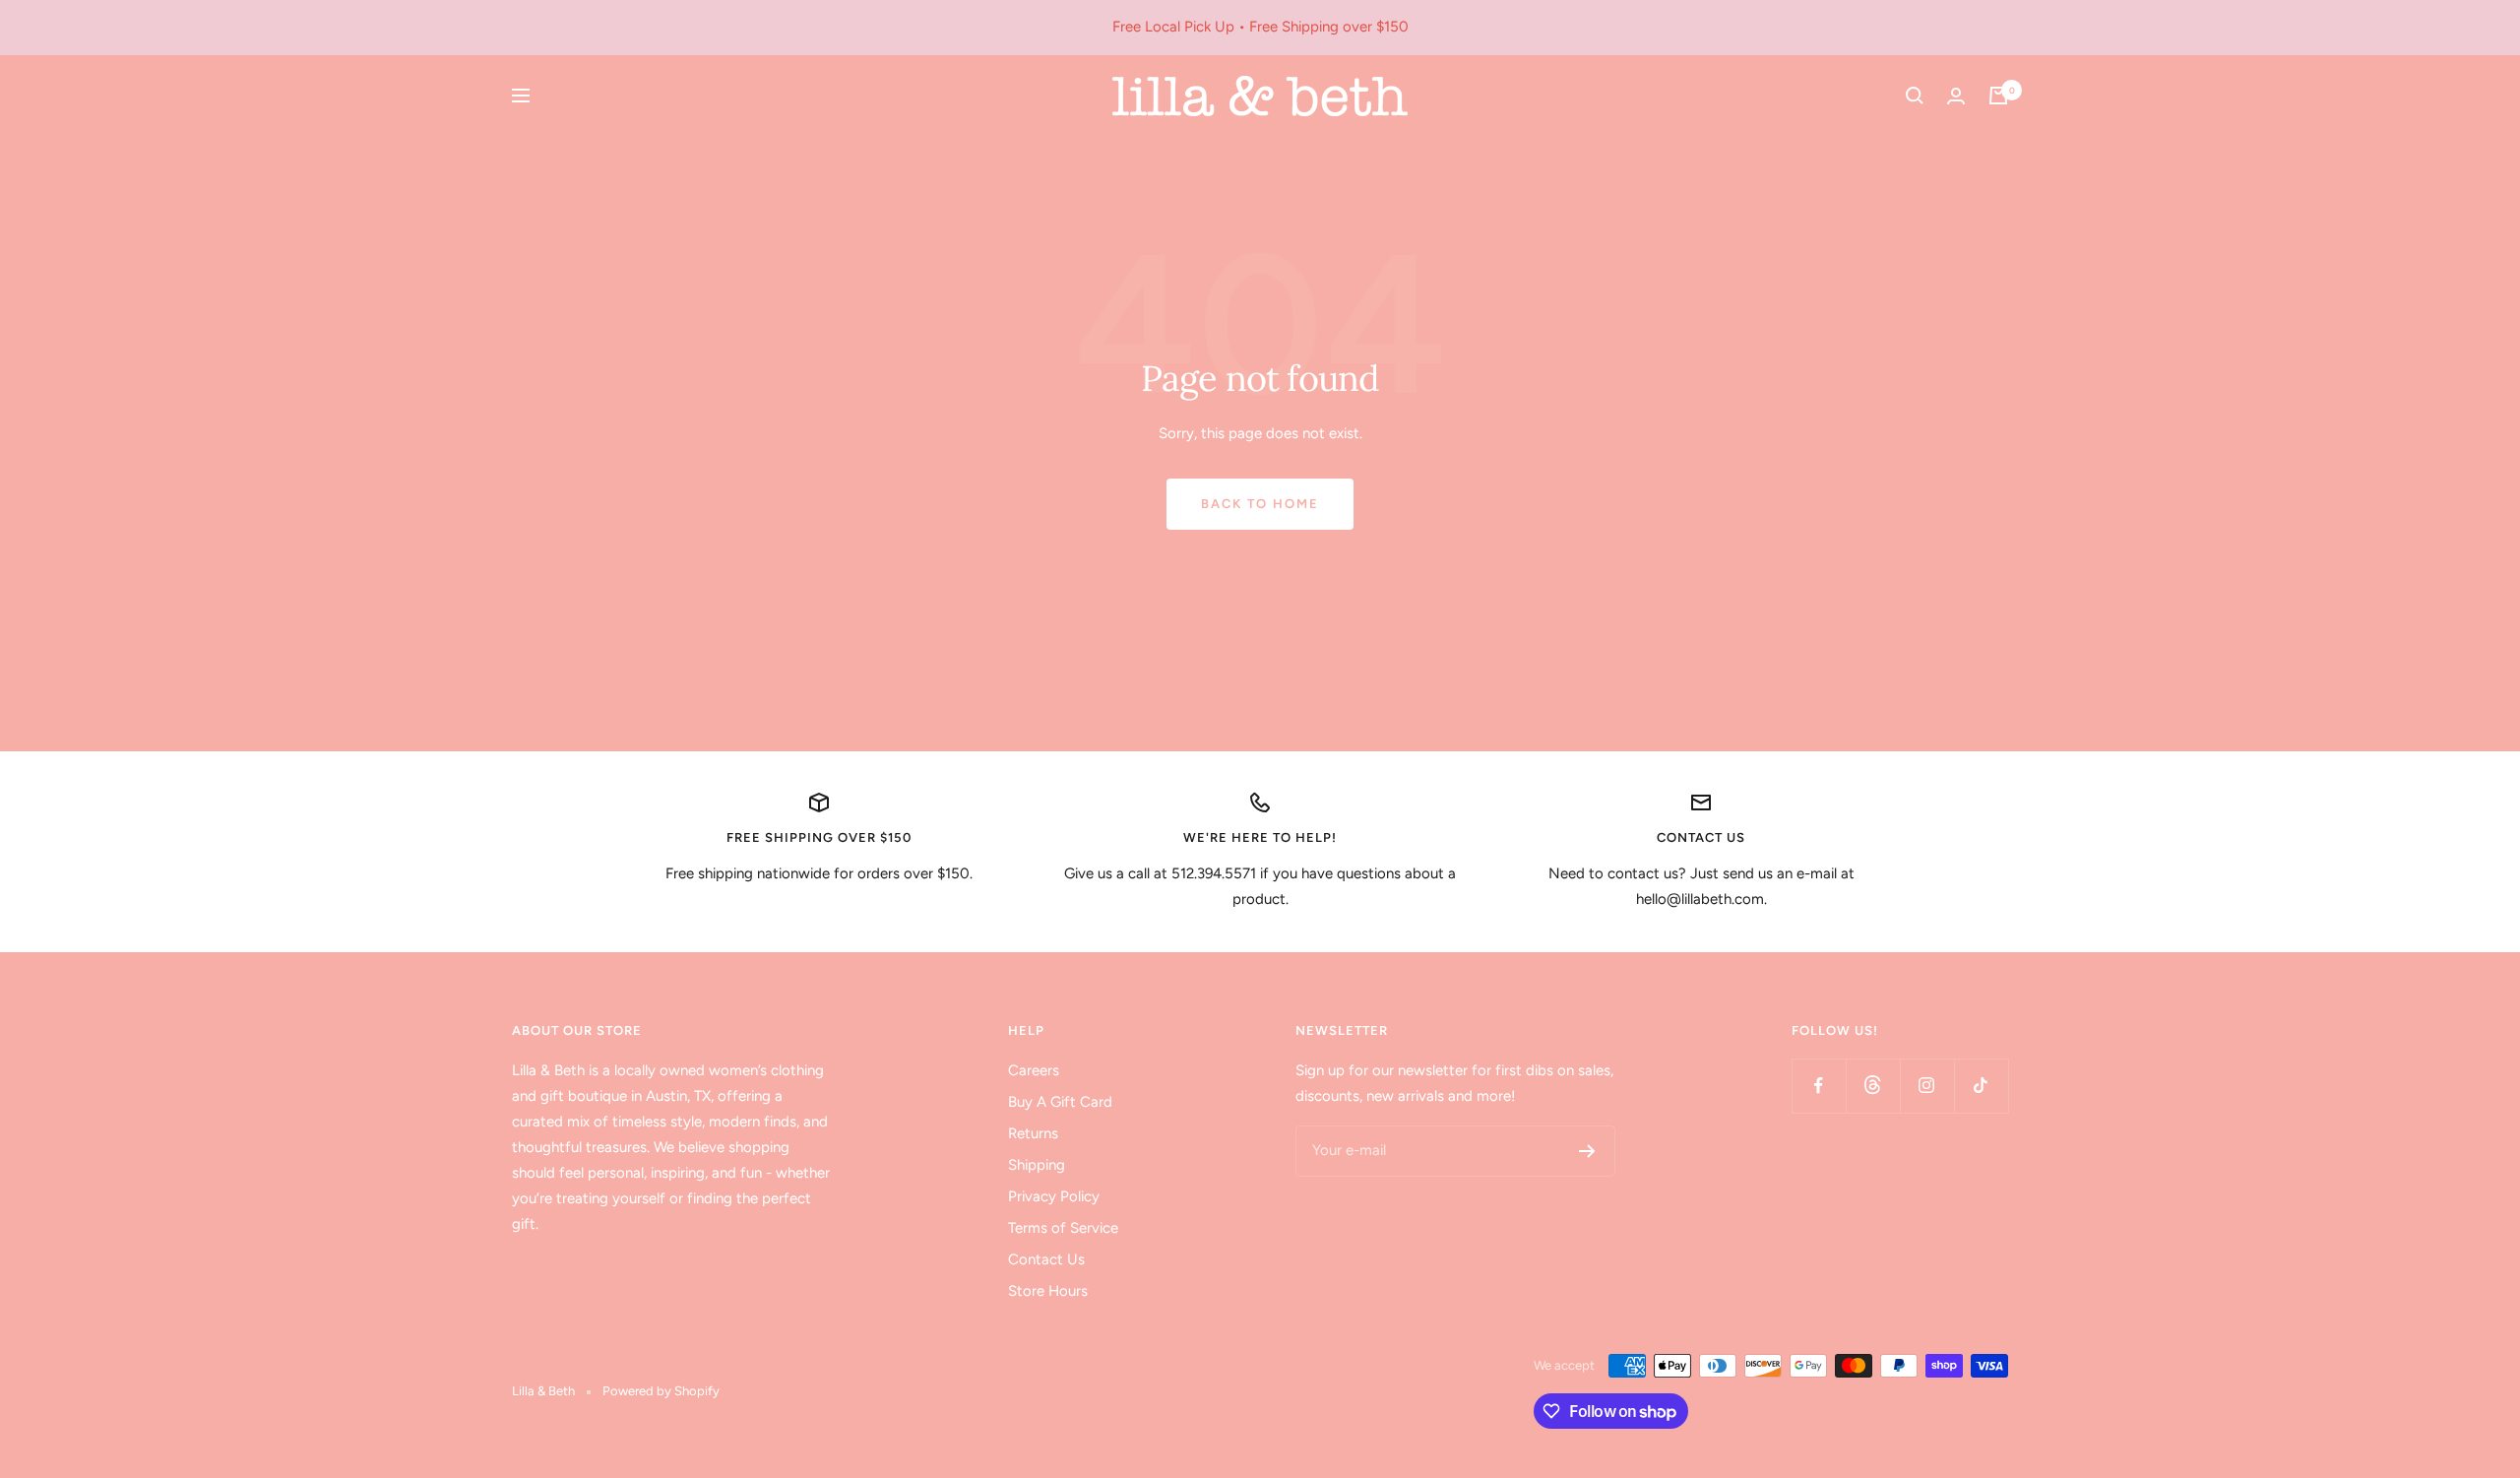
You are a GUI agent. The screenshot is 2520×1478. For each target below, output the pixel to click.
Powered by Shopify (661, 1391)
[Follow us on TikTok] (1981, 1086)
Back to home (1260, 504)
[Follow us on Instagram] (1927, 1086)
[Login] (1956, 96)
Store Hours (1048, 1291)
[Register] (1587, 1151)
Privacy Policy (1054, 1196)
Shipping (1037, 1165)
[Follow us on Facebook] (1819, 1086)
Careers (1034, 1070)
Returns (1033, 1133)
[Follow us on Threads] (1873, 1086)
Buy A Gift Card (1060, 1102)
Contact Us (1046, 1259)
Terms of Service (1063, 1228)
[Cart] (1998, 96)
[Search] (1915, 96)
